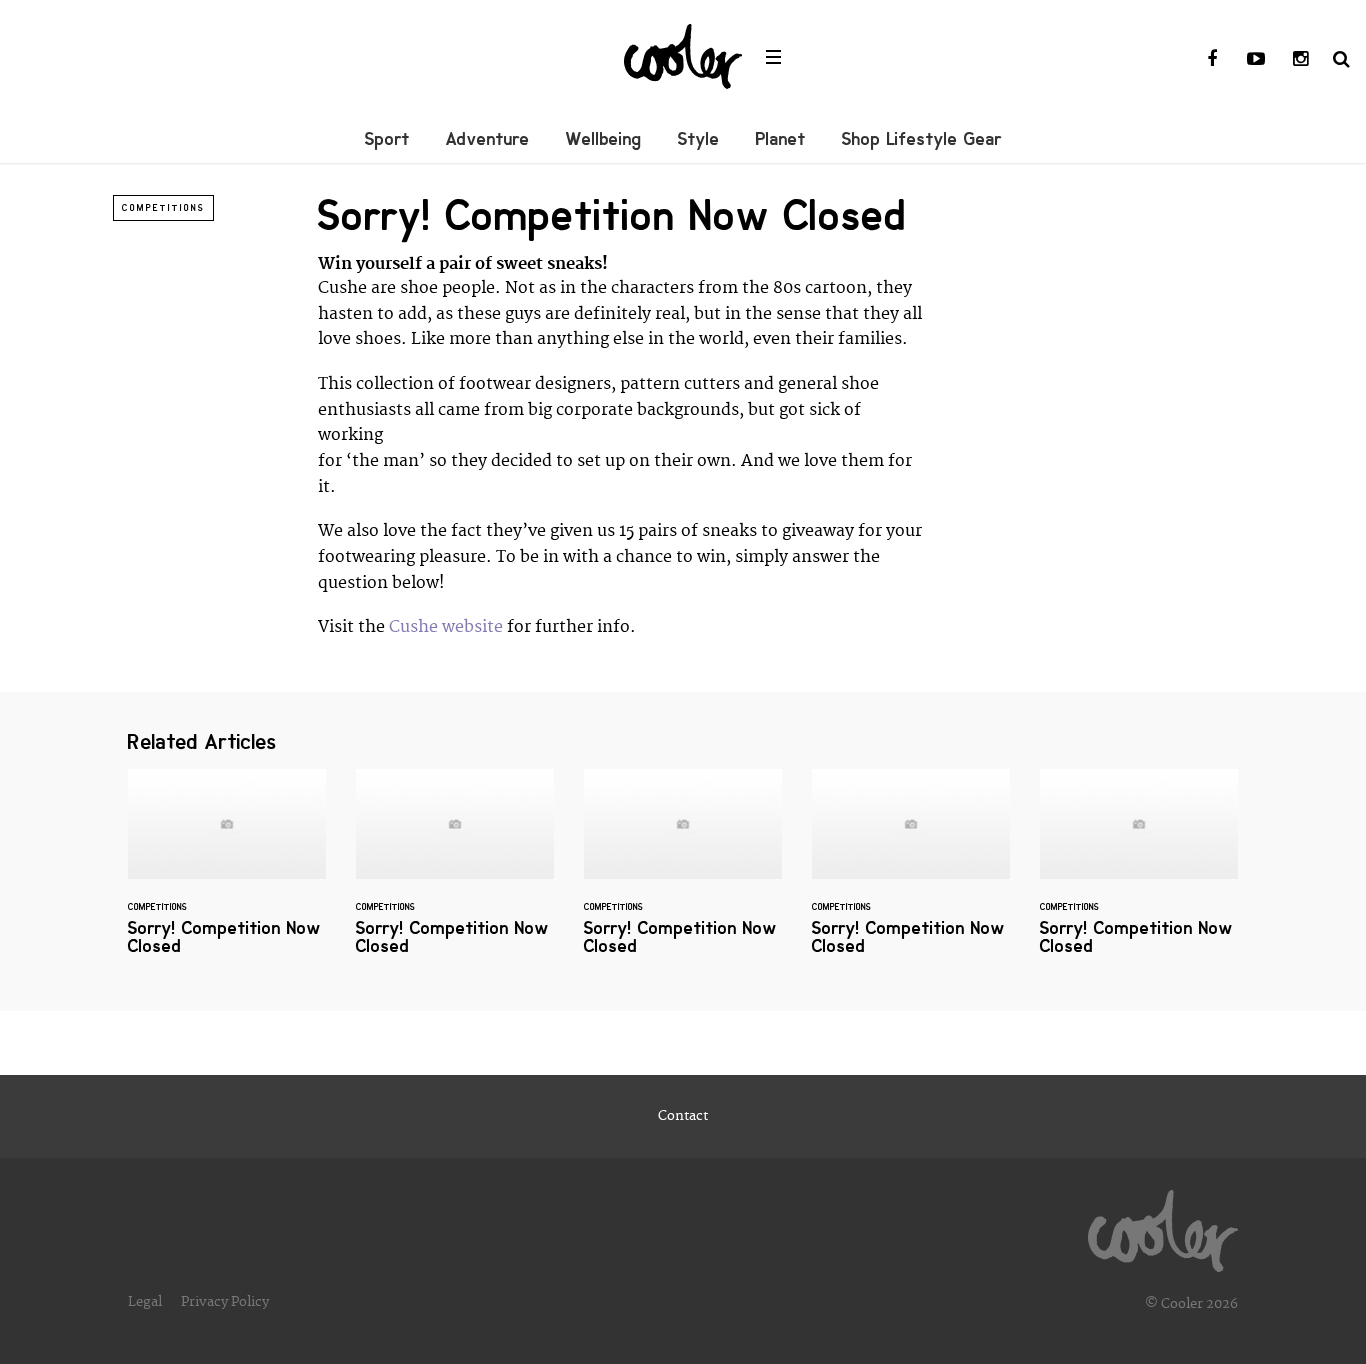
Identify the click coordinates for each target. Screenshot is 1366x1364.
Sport (387, 139)
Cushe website (446, 627)
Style (699, 139)
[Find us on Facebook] (1212, 60)
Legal (145, 1302)
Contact (683, 1116)
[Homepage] (1163, 1226)
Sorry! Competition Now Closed (227, 874)
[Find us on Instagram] (1300, 60)
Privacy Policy (225, 1302)
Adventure (488, 139)
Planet (781, 139)
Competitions (163, 208)
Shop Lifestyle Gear (922, 139)
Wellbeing (604, 139)
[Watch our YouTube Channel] (1256, 60)
